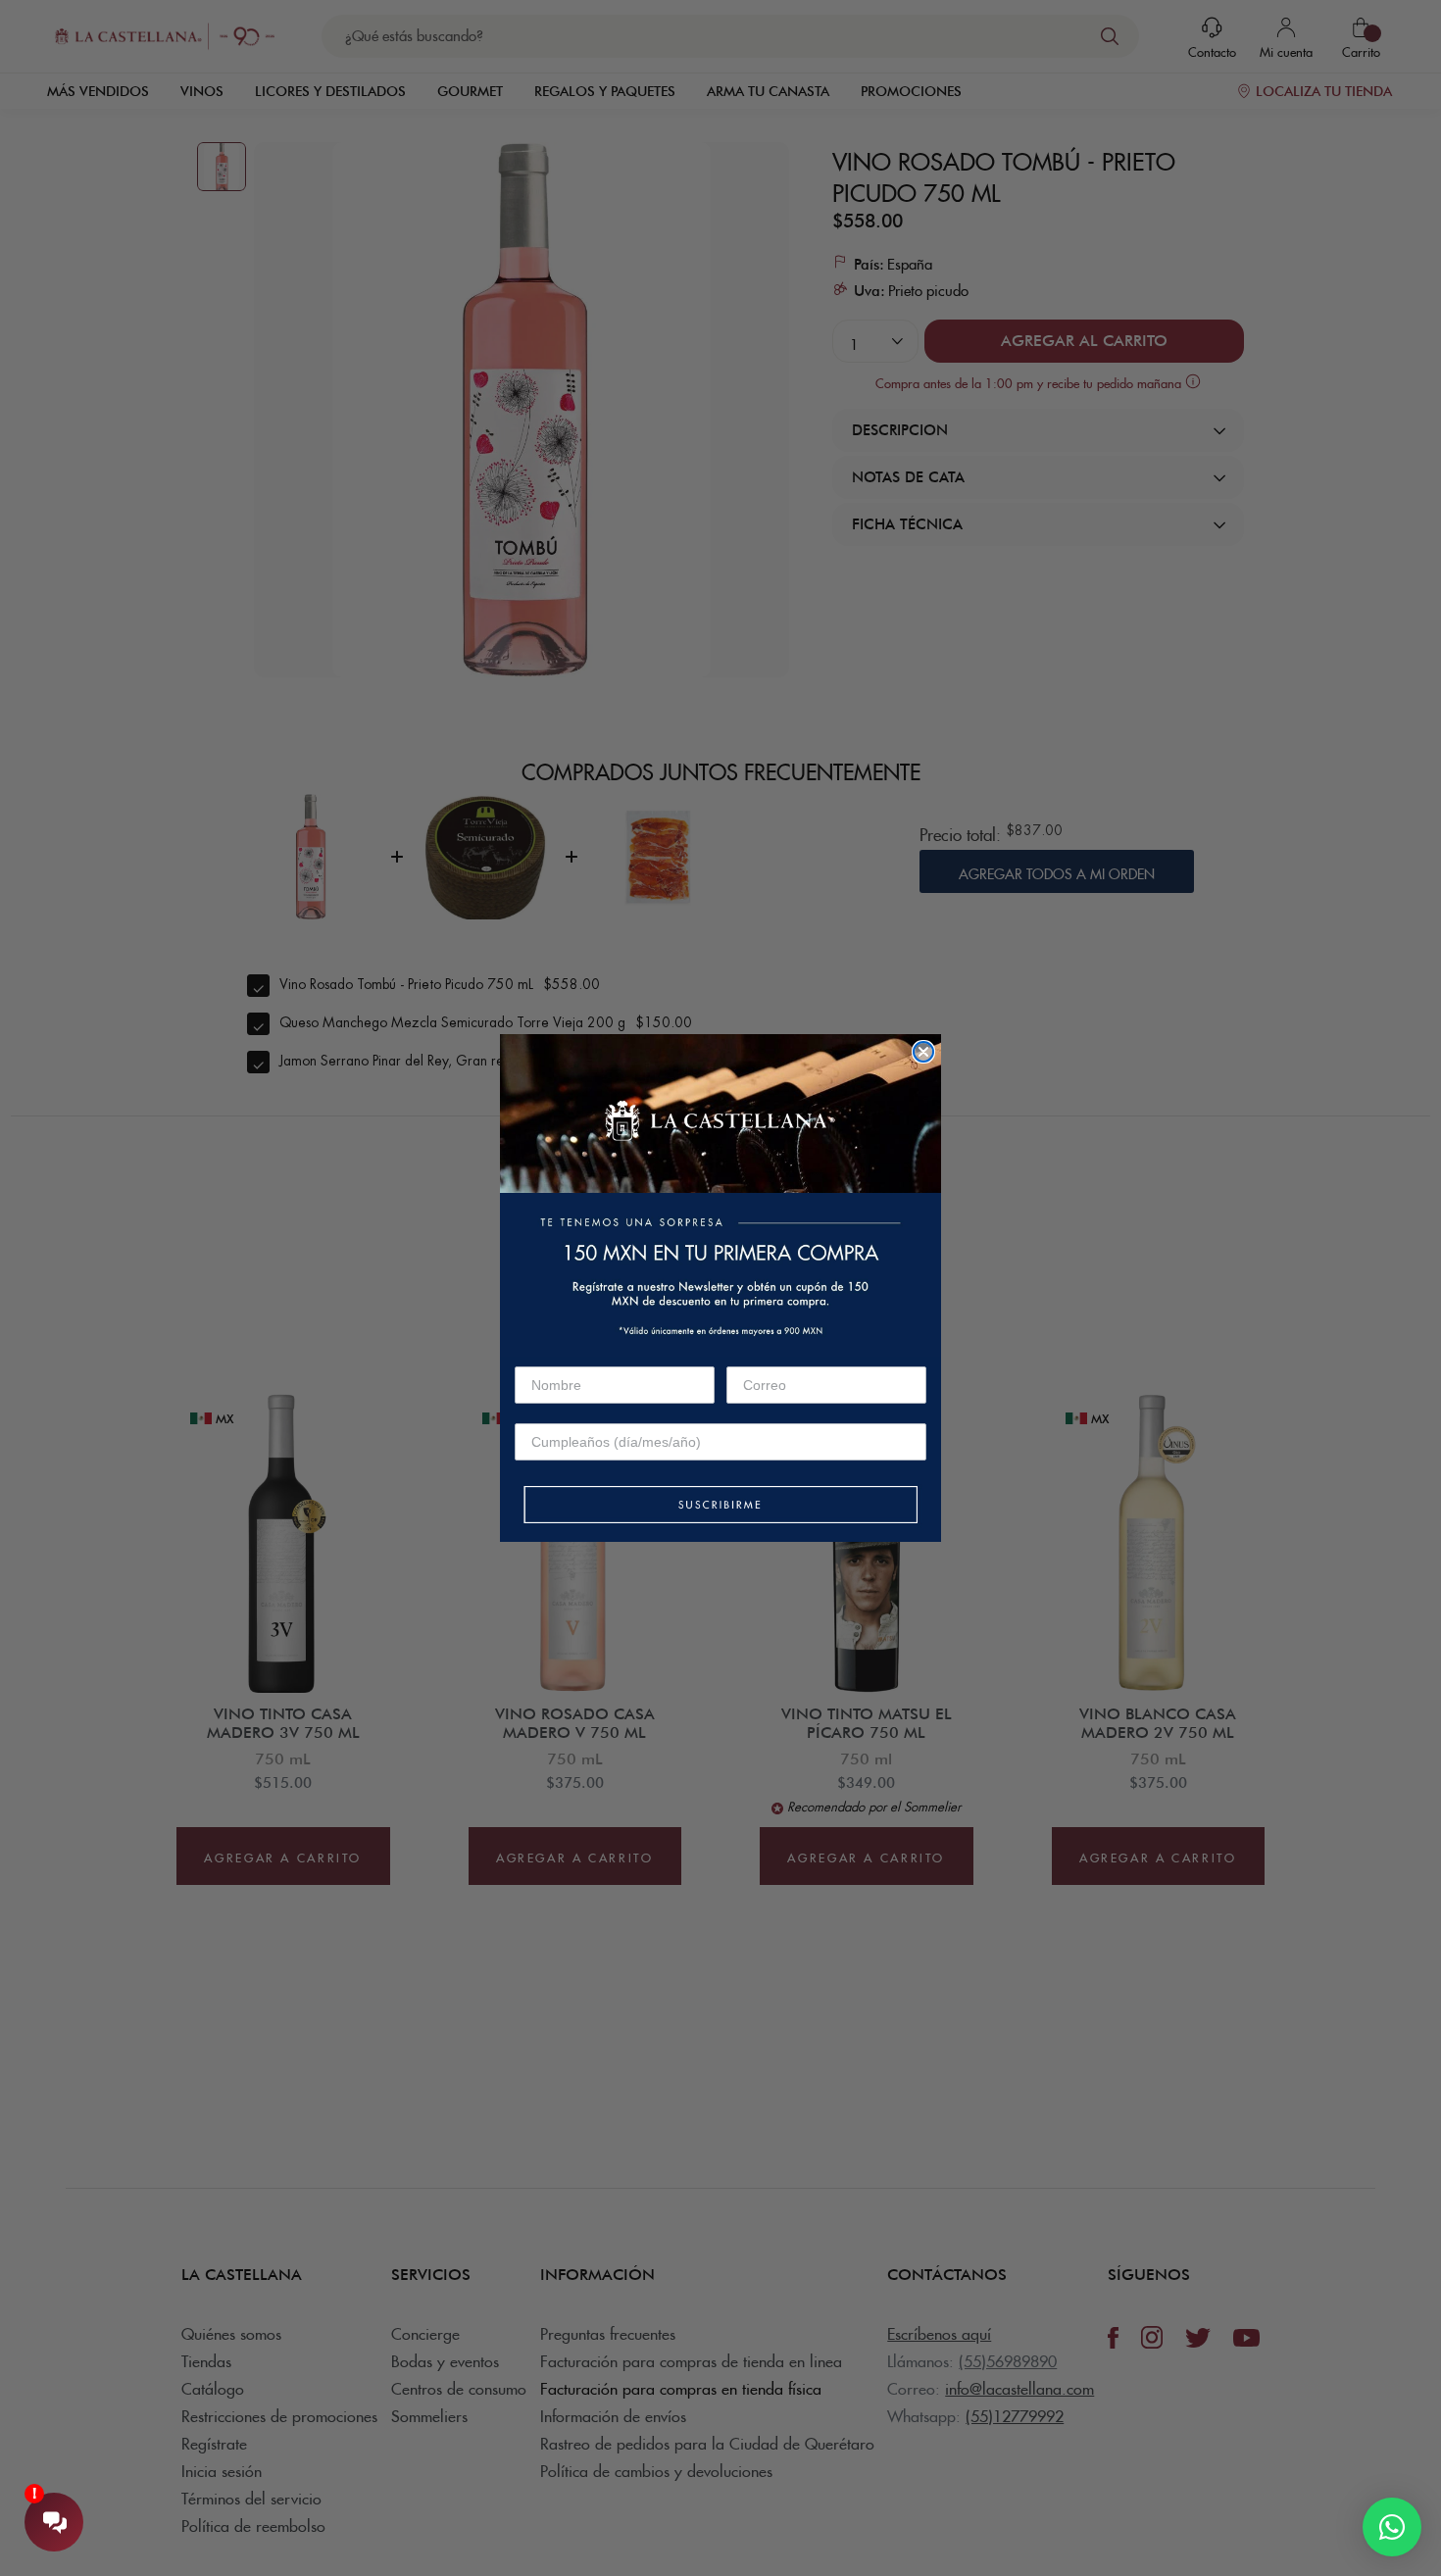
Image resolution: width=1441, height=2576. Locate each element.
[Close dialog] (923, 1052)
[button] (720, 1506)
